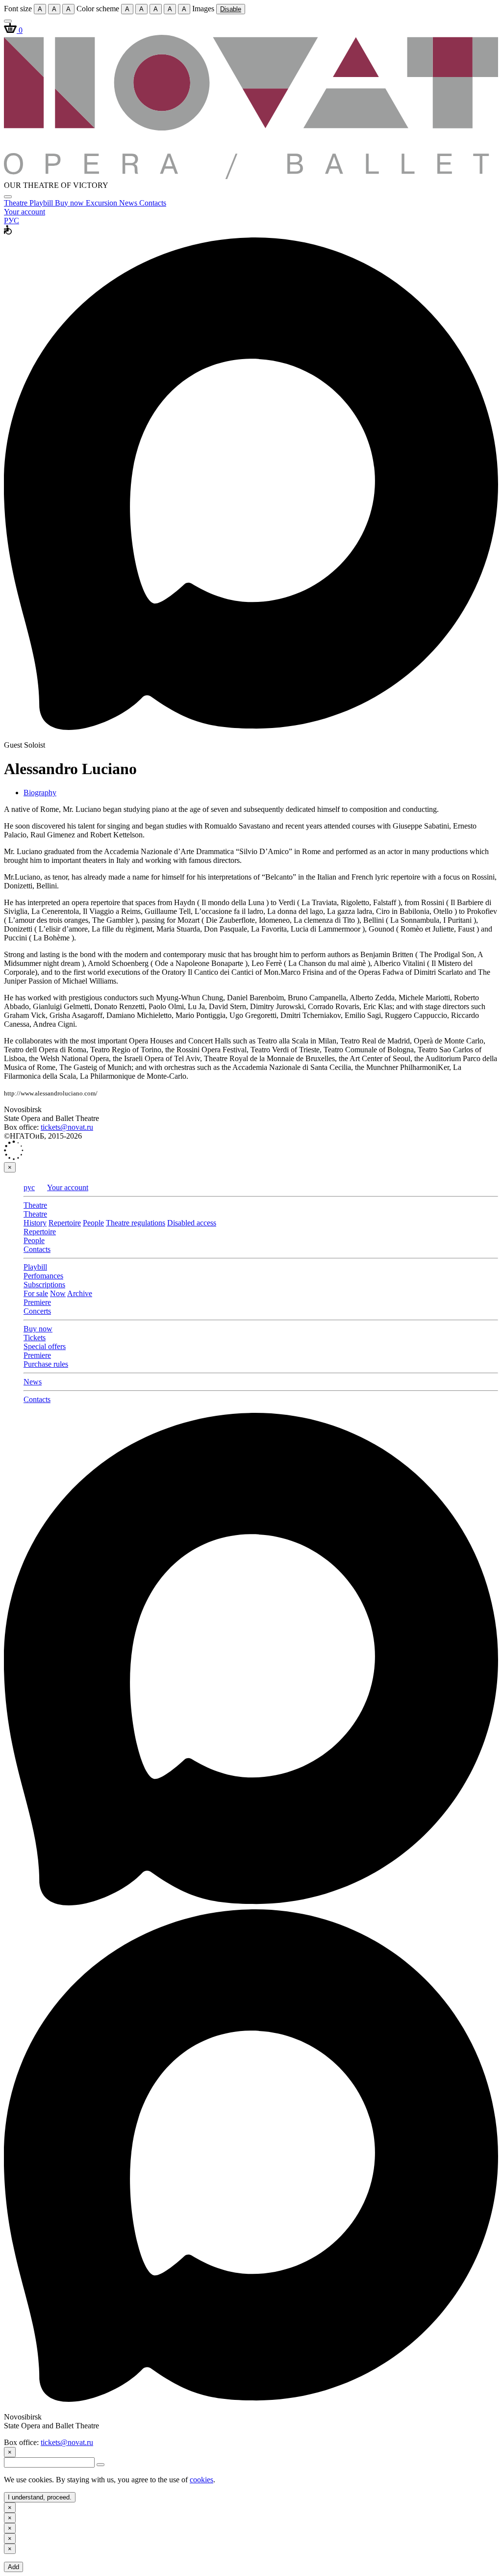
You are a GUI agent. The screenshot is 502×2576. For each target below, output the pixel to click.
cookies (201, 2480)
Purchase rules (46, 1364)
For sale (36, 1293)
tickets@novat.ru (67, 1127)
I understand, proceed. (40, 2497)
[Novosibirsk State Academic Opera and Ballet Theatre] (251, 176)
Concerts (37, 1311)
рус (29, 1187)
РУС (12, 221)
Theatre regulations (136, 1223)
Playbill (42, 203)
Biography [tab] (40, 793)
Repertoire (65, 1223)
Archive (80, 1293)
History (35, 1223)
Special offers (45, 1346)
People (93, 1223)
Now (58, 1293)
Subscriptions (44, 1285)
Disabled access (192, 1223)
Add (13, 2567)
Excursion (102, 203)
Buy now (70, 203)
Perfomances (43, 1276)
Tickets (35, 1338)
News (129, 203)
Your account (25, 212)
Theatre (17, 203)
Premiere (37, 1302)
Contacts (153, 203)
